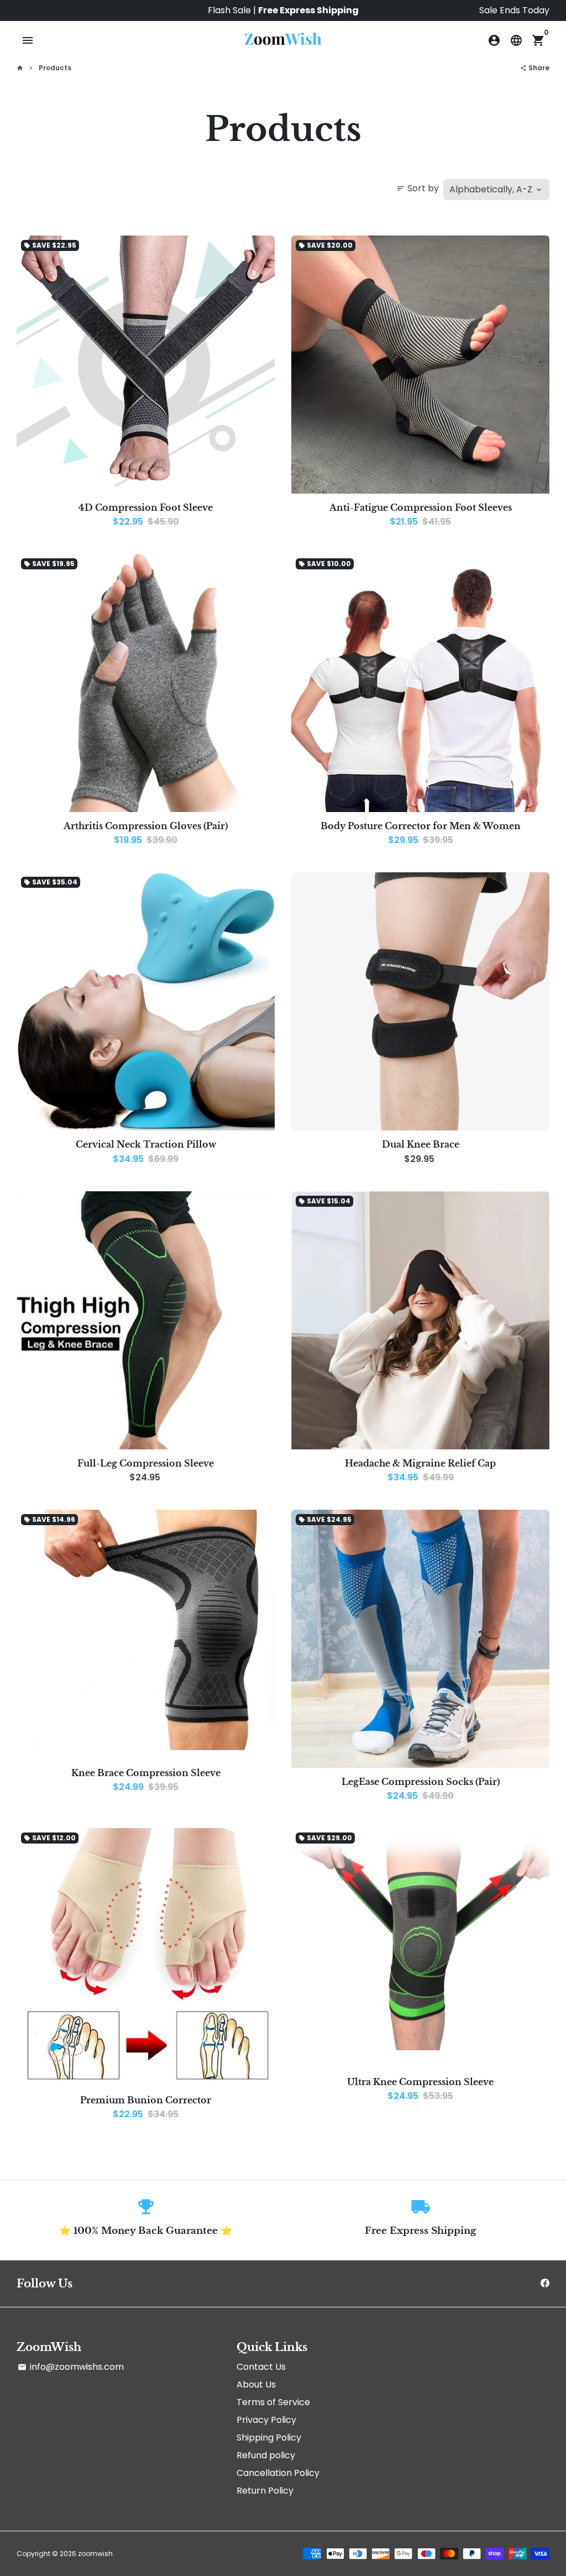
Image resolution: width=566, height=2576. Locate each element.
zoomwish (95, 2554)
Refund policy (266, 2455)
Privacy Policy (266, 2420)
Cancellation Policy (278, 2473)
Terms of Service (273, 2402)
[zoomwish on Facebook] (545, 2283)
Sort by (418, 188)
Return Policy (265, 2491)
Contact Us (261, 2367)
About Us (256, 2384)
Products (55, 68)
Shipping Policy (269, 2438)
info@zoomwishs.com (71, 2367)
